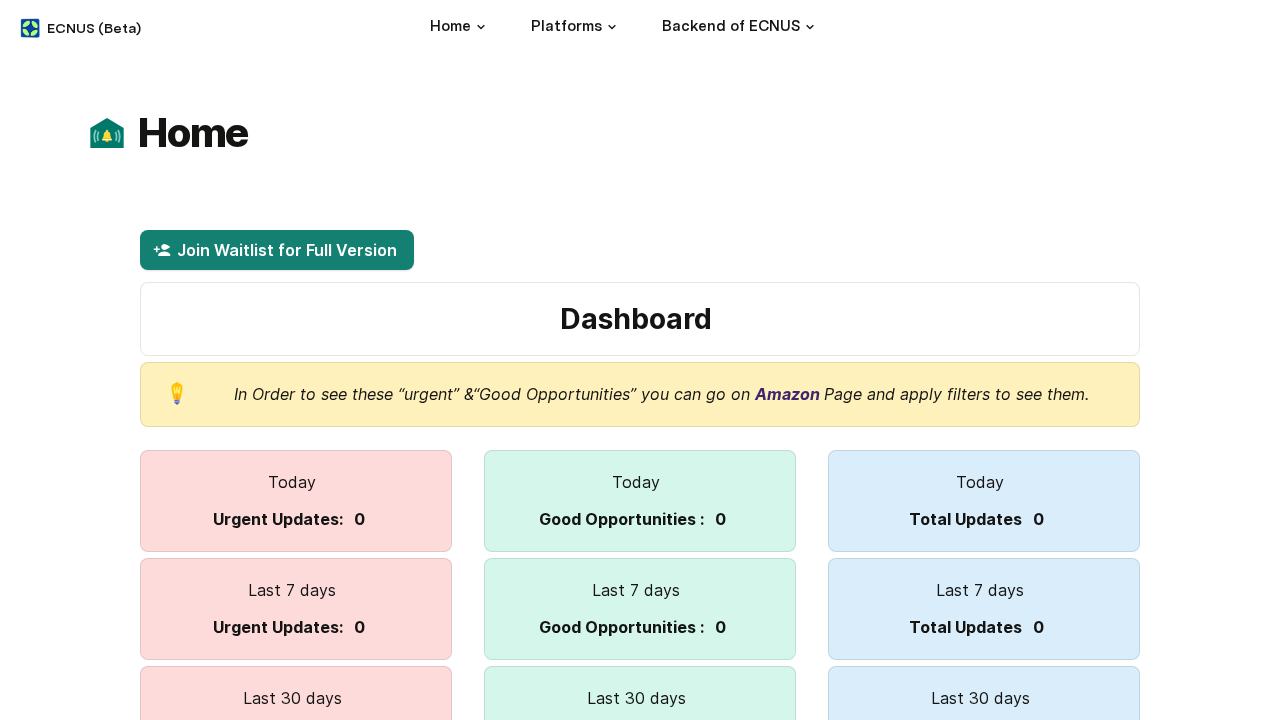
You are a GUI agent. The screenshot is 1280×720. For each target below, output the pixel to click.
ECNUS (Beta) (94, 28)
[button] (481, 27)
